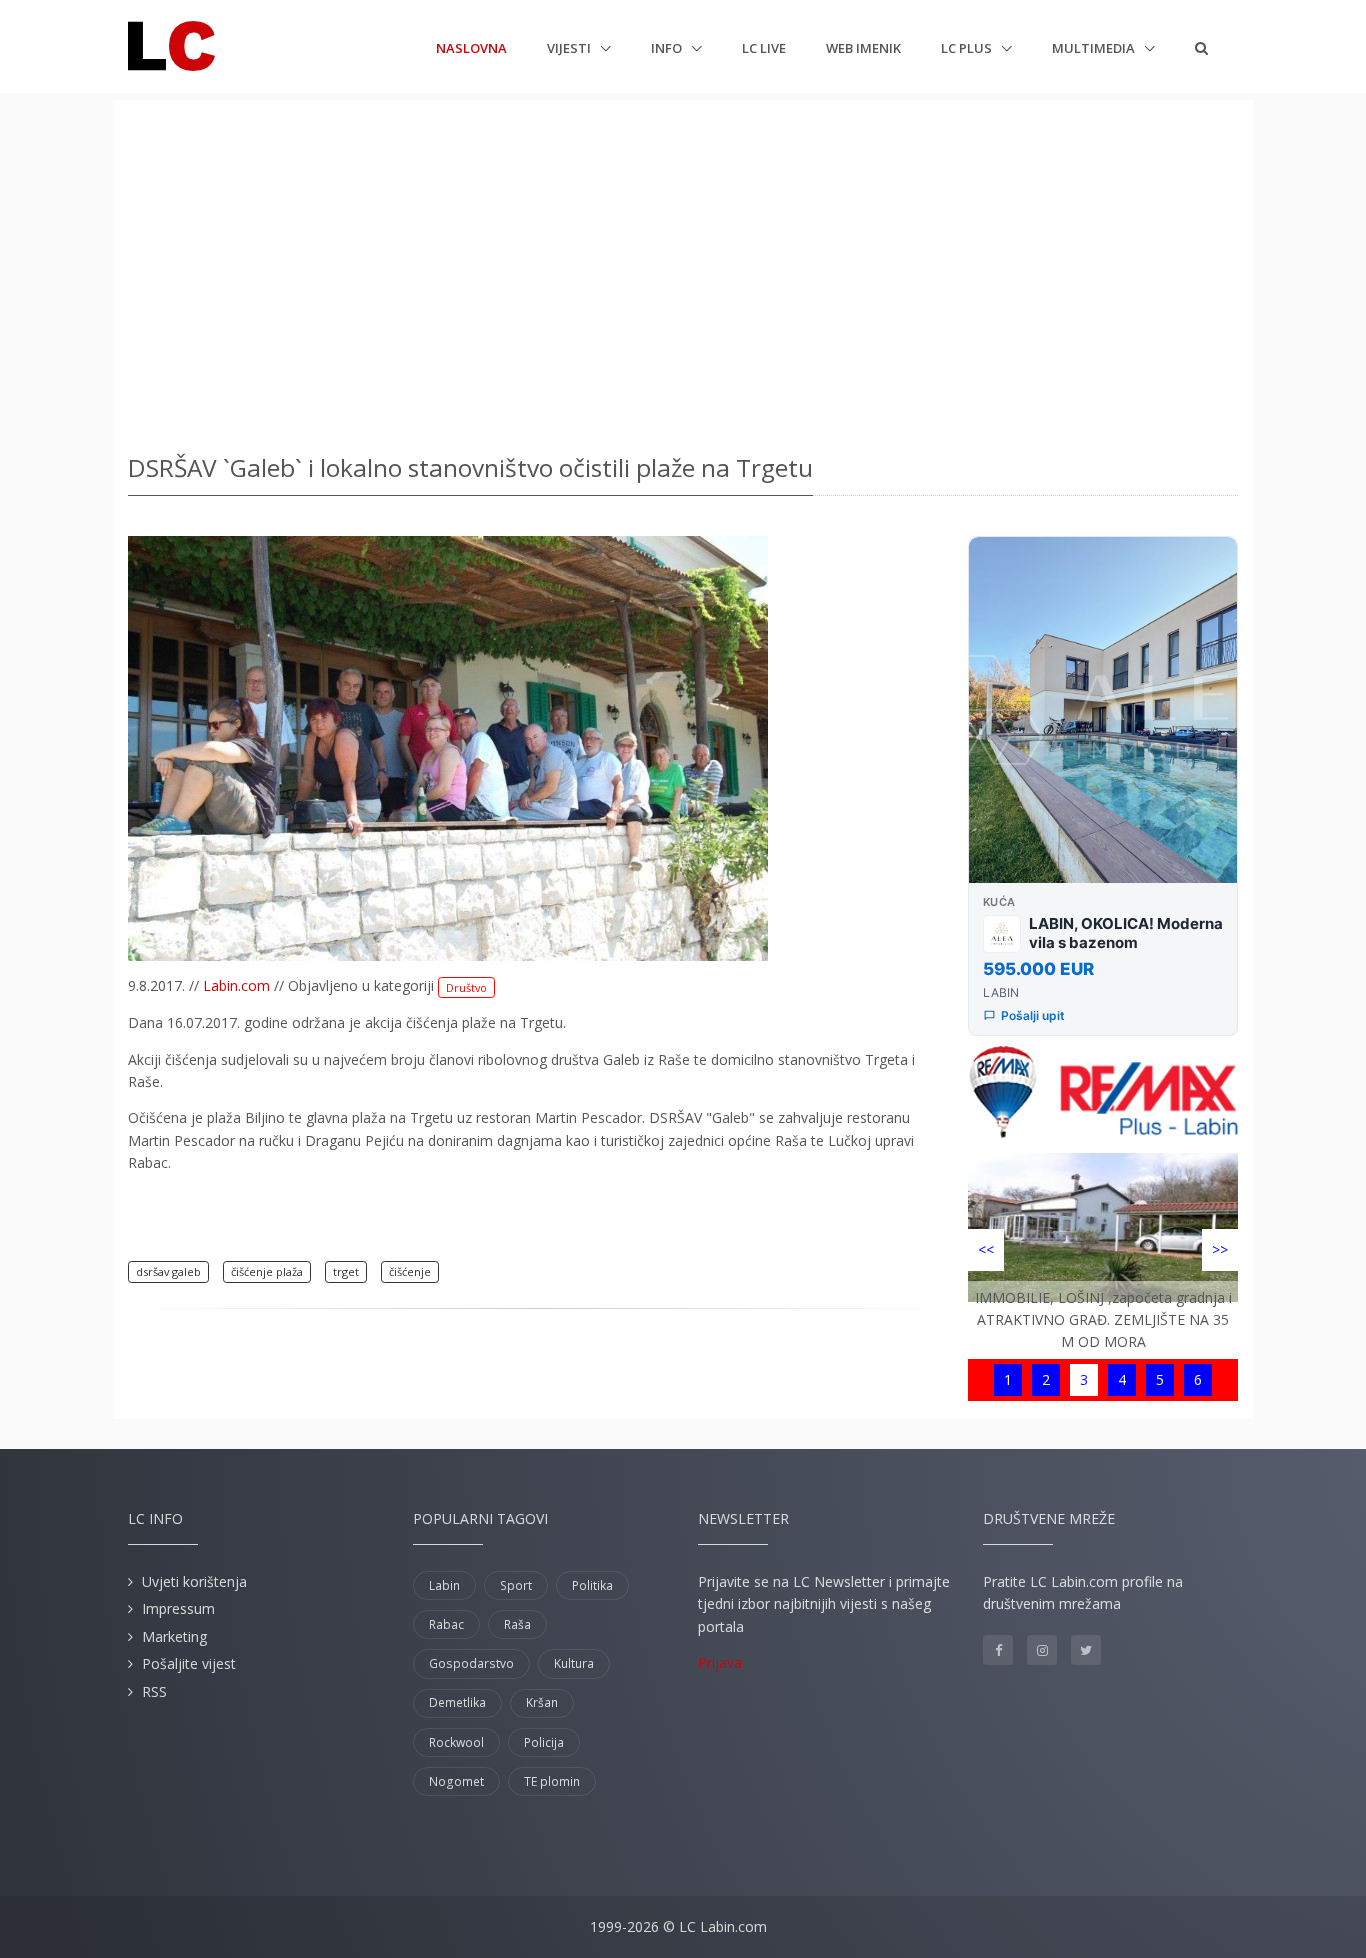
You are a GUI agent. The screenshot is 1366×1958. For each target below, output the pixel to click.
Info (668, 48)
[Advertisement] (683, 270)
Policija (544, 1742)
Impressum (178, 1608)
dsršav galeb (168, 1271)
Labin (444, 1585)
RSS (154, 1691)
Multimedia (1095, 48)
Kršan (542, 1702)
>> (1220, 1249)
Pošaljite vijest (189, 1663)
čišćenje (410, 1271)
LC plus (968, 48)
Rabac (446, 1624)
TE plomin (552, 1781)
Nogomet (456, 1781)
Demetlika (457, 1702)
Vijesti (570, 48)
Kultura (574, 1663)
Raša (517, 1624)
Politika (592, 1585)
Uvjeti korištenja (194, 1581)
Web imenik (863, 48)
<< (986, 1249)
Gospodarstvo (471, 1663)
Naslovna (471, 47)
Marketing (174, 1636)
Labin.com (236, 985)
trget (346, 1271)
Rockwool (456, 1742)
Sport (516, 1585)
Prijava (720, 1662)
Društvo (466, 987)
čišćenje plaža (267, 1271)
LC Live (764, 48)
